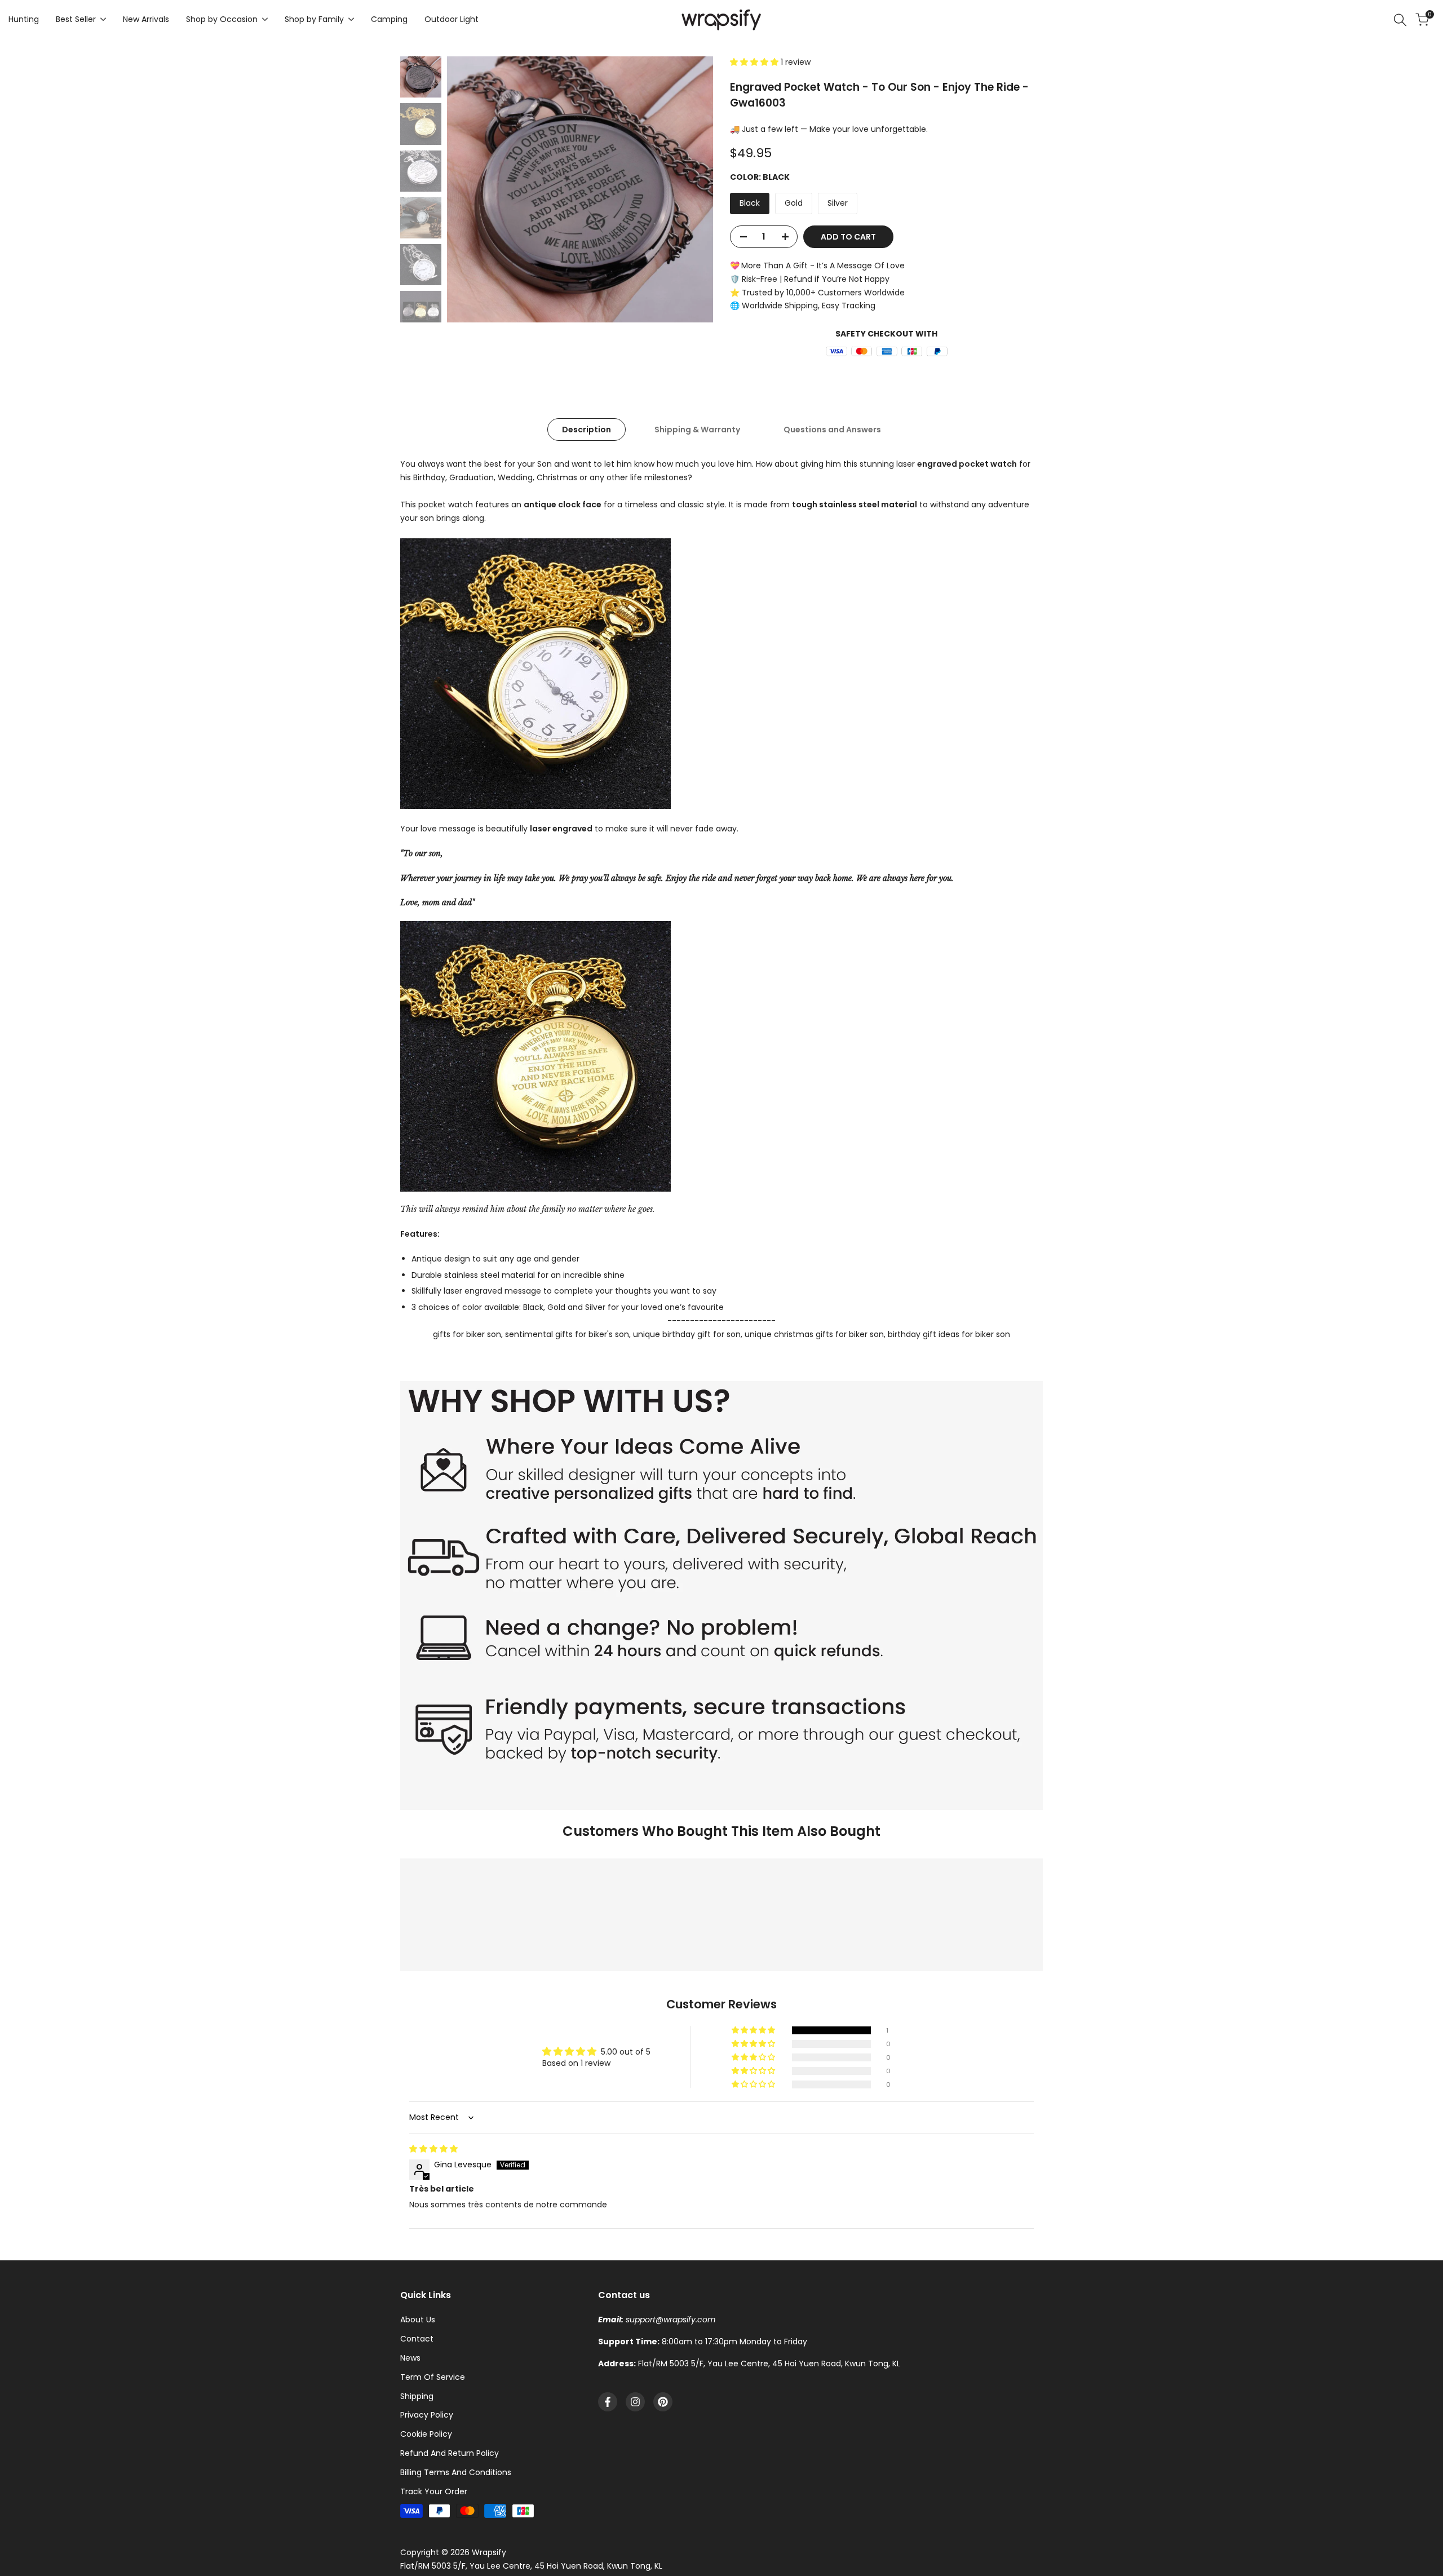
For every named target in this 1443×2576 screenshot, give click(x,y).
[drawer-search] (1400, 20)
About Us (418, 2320)
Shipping (417, 2396)
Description (587, 430)
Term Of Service (433, 2377)
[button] (755, 62)
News (410, 2358)
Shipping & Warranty (697, 430)
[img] (433, 2149)
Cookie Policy (426, 2434)
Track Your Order (434, 2491)
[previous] (470, 189)
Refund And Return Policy (450, 2453)
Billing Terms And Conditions (456, 2472)
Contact (417, 2339)
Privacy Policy (427, 2415)
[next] (690, 189)
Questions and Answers (832, 430)
